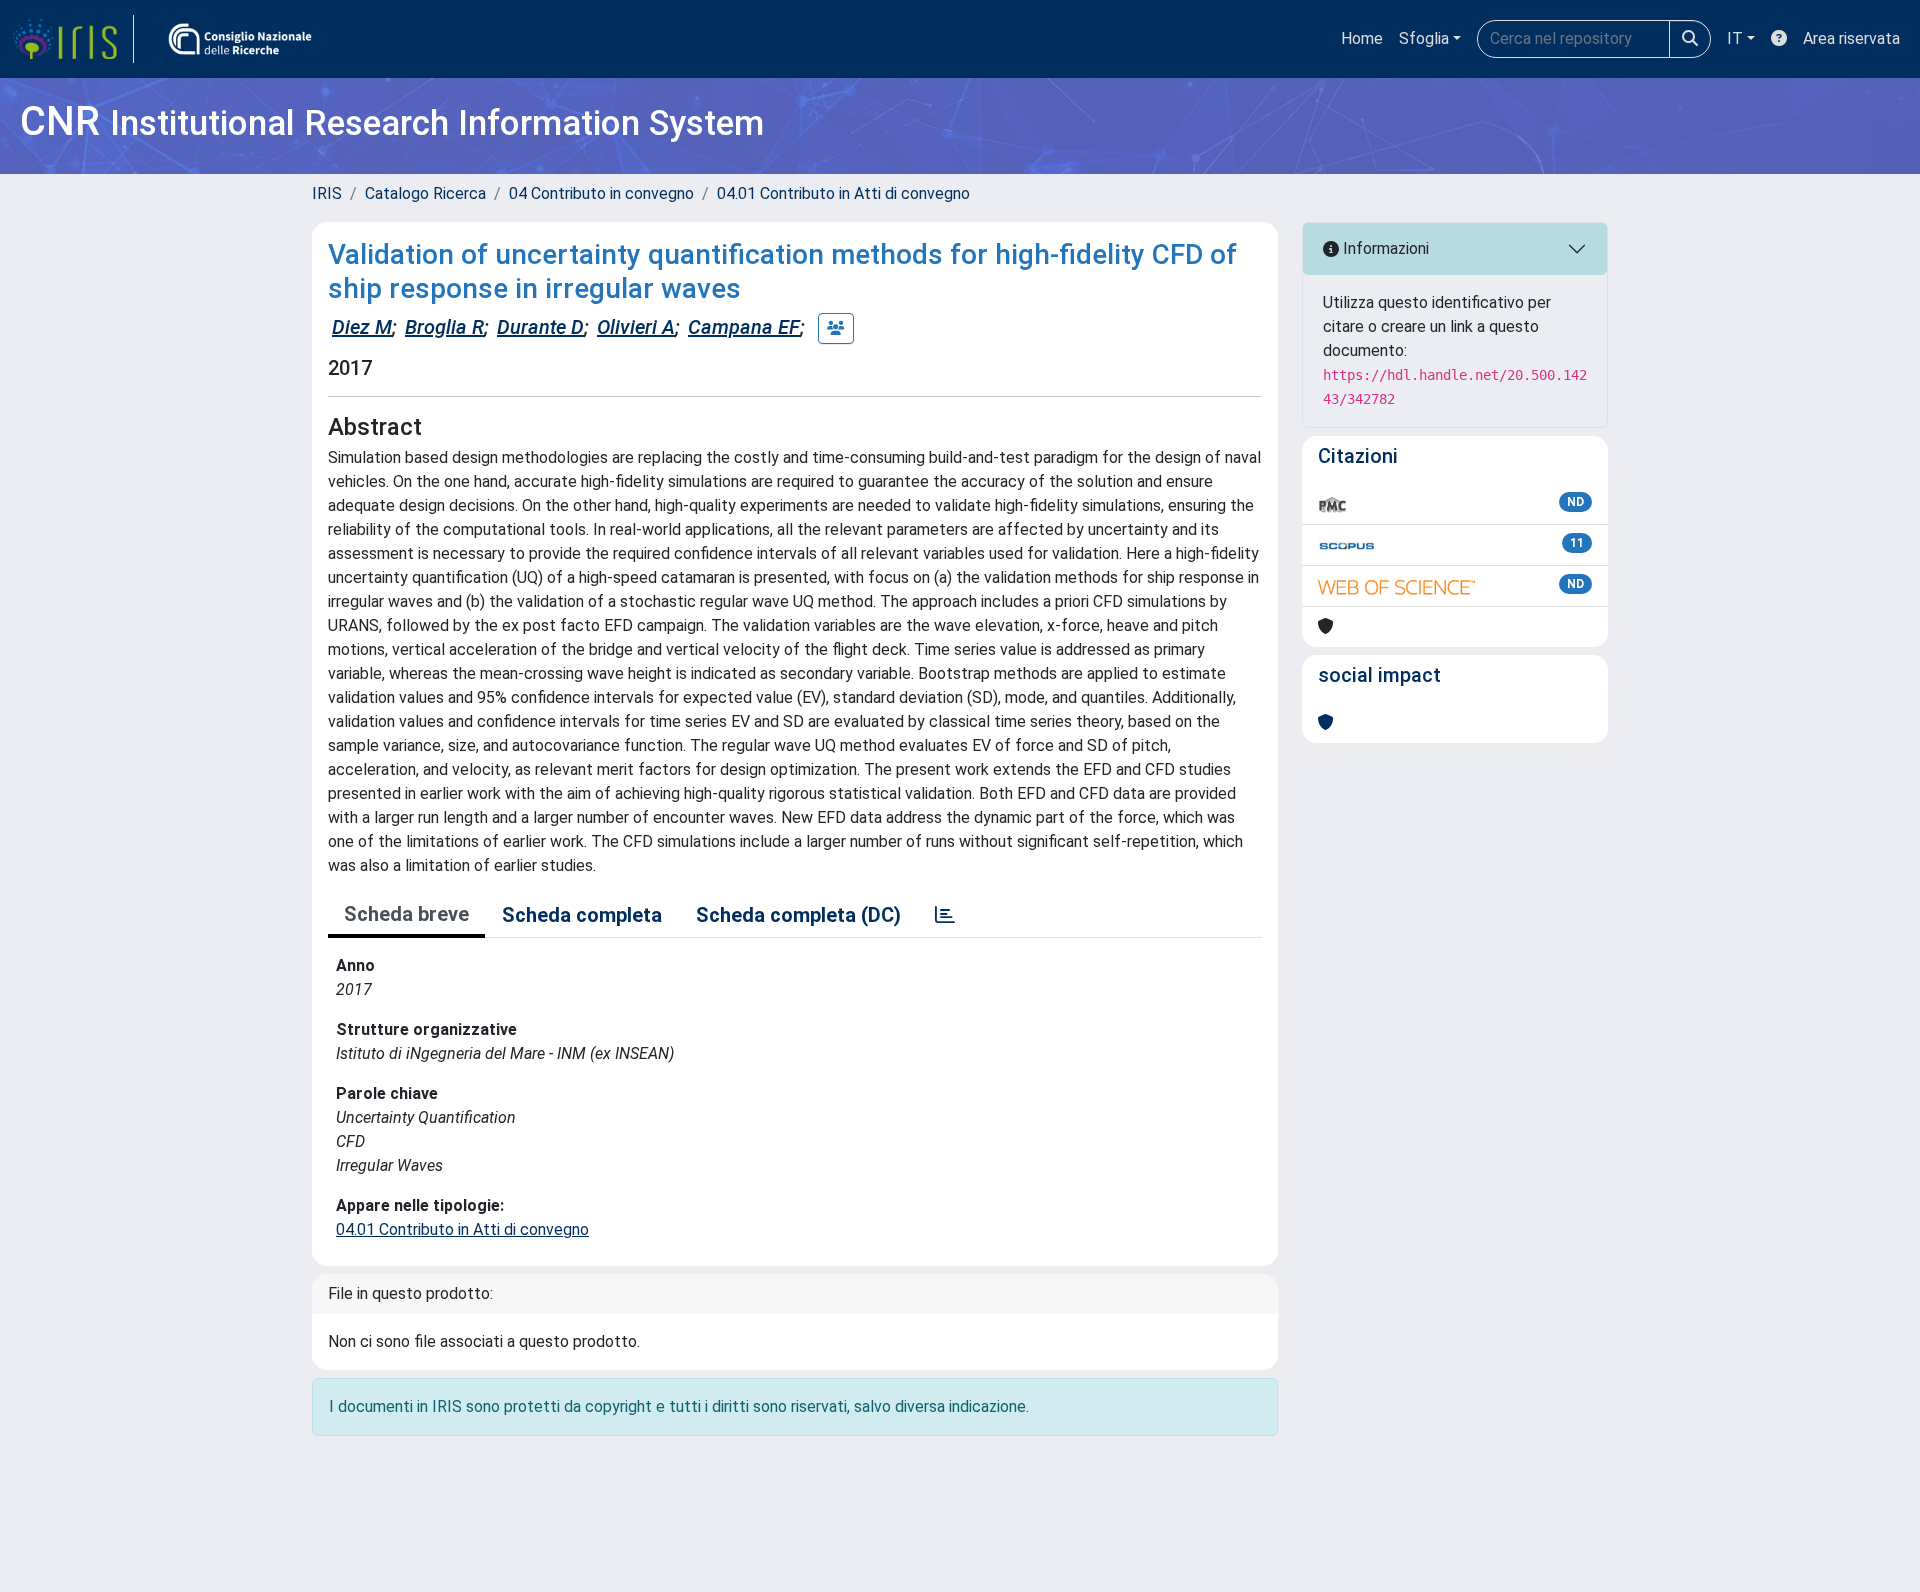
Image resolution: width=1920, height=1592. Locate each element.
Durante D (540, 327)
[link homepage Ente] (240, 39)
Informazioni (1384, 248)
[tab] (945, 915)
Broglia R (444, 327)
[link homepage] (73, 39)
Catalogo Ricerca (425, 193)
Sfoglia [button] (1424, 38)
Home (1362, 38)
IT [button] (1735, 38)
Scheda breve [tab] (406, 914)
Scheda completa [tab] (582, 915)
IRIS (327, 193)
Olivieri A (636, 327)
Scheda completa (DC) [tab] (798, 915)
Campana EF (744, 327)
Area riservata (1851, 38)
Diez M (362, 327)
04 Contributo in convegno (601, 193)
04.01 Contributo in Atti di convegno (843, 193)
